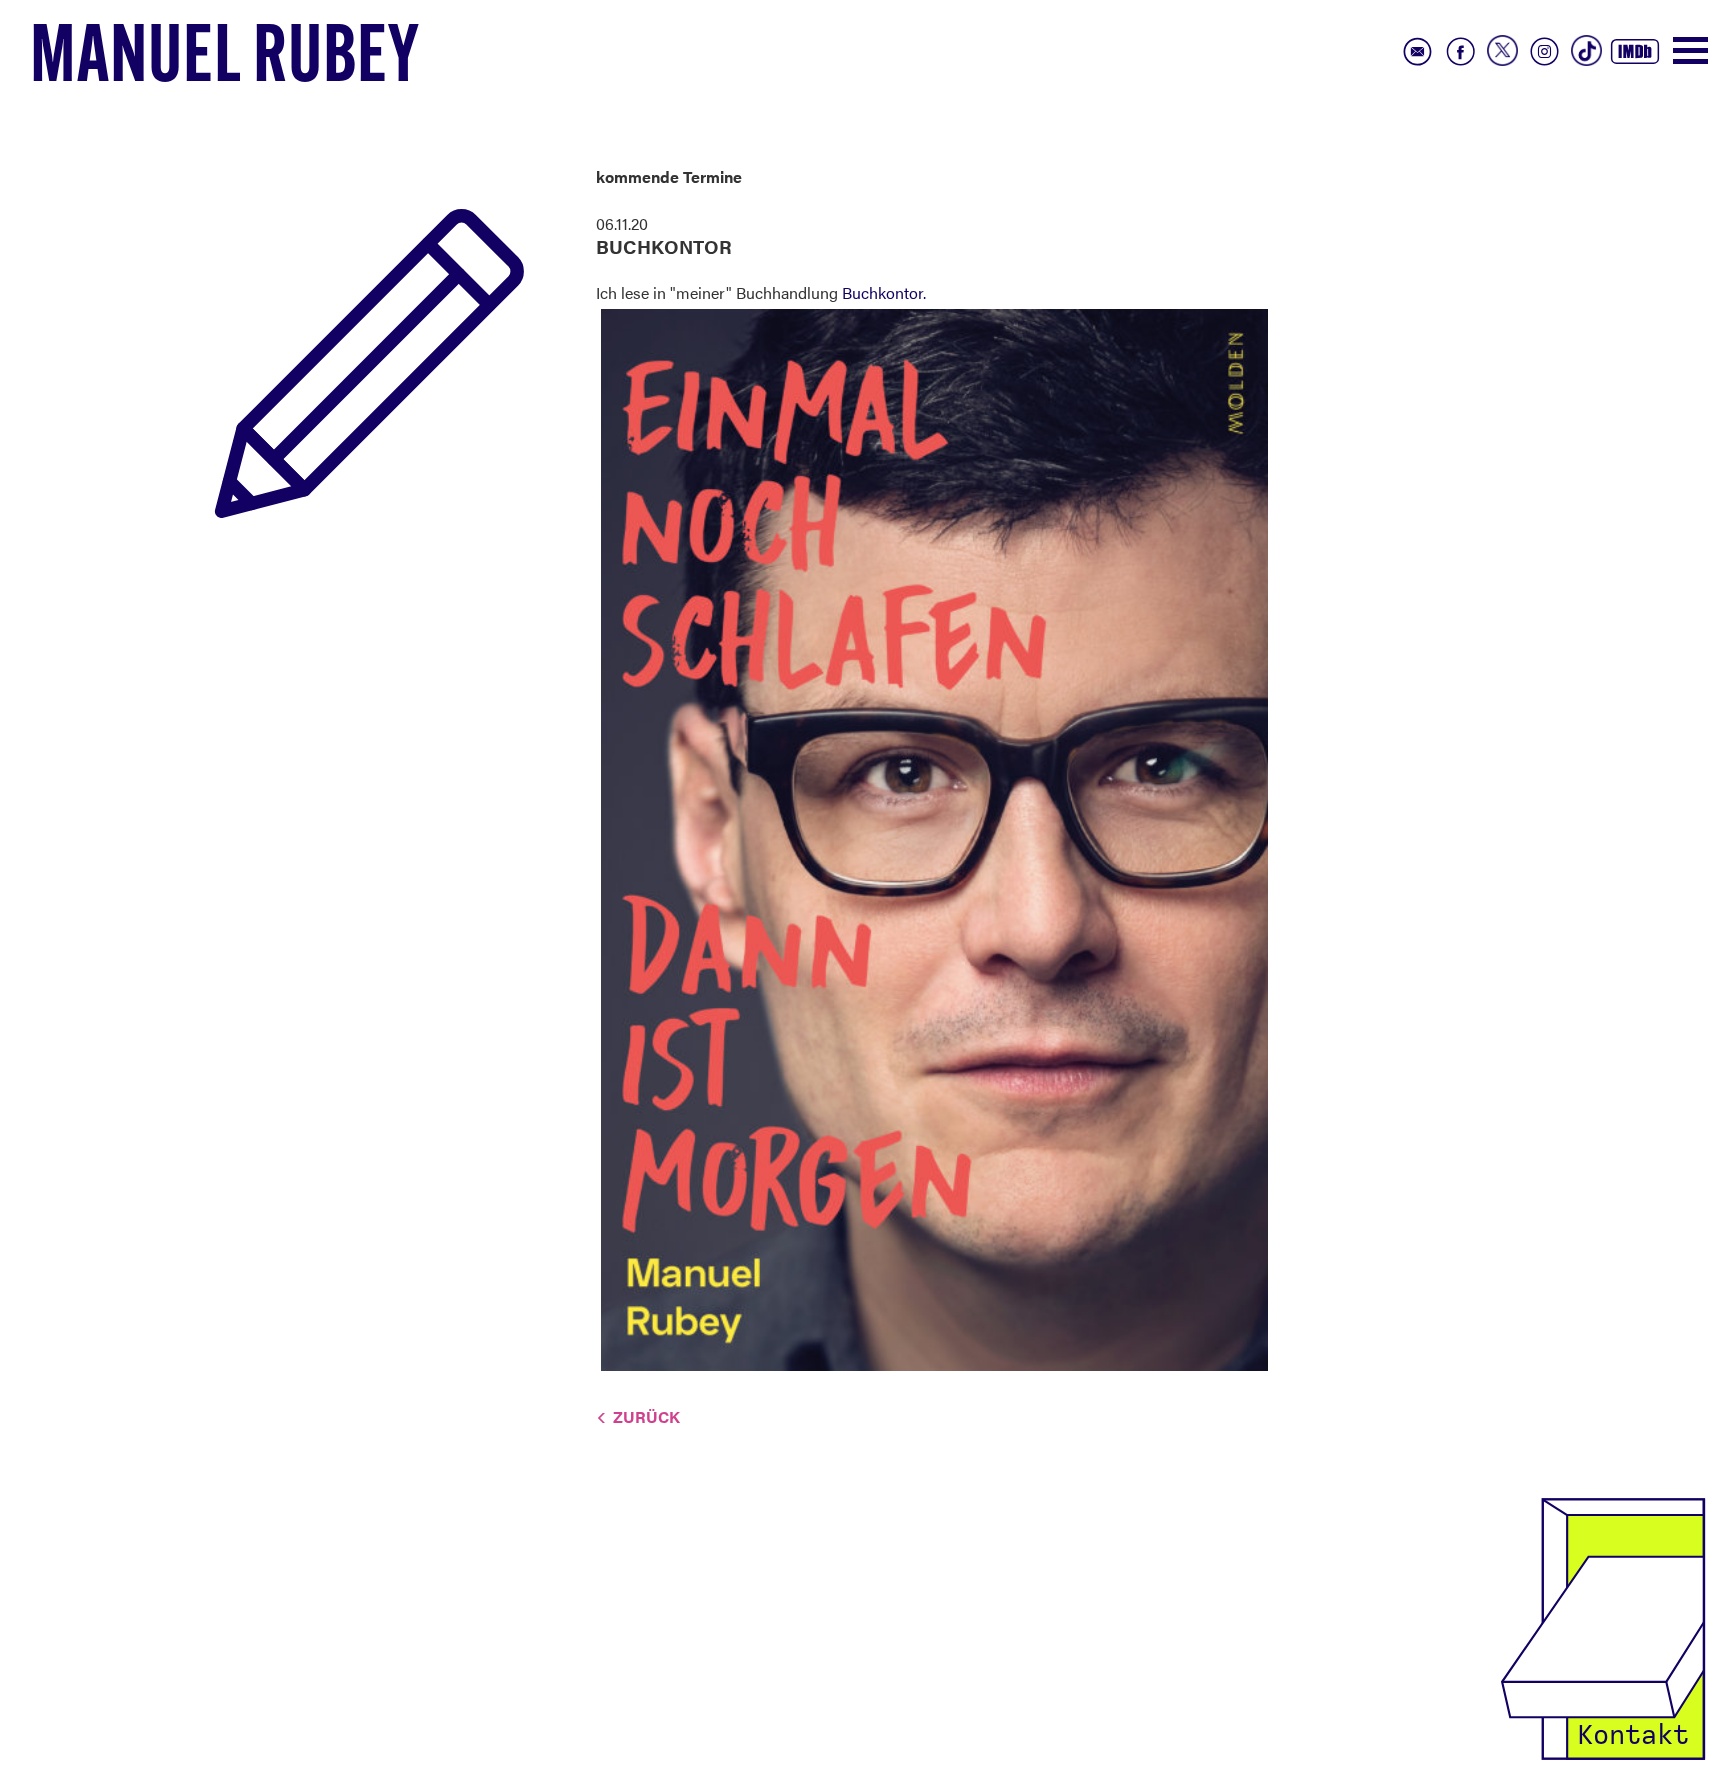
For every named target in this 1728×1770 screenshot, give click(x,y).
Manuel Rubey (225, 61)
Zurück (646, 1416)
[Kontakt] (1603, 1626)
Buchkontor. (884, 292)
